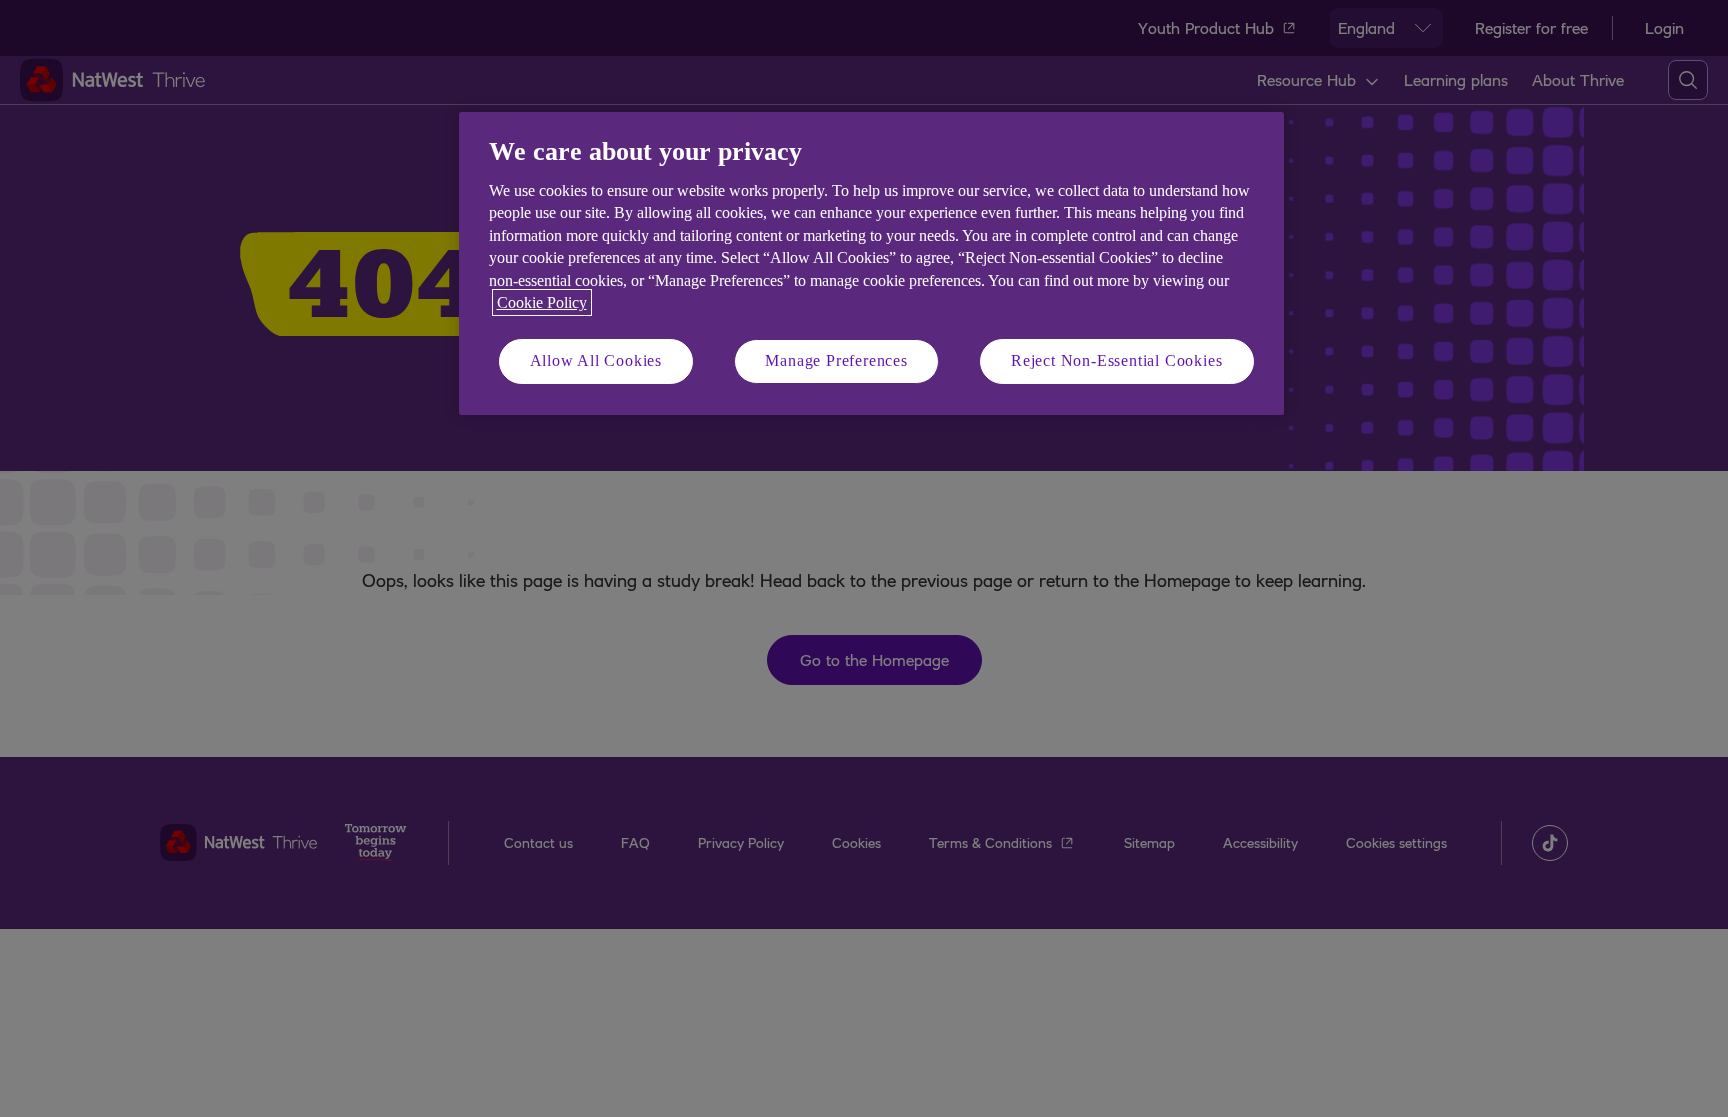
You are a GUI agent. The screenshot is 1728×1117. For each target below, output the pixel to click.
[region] (871, 263)
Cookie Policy (542, 302)
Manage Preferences (836, 360)
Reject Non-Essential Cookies (1116, 360)
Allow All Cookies (596, 360)
